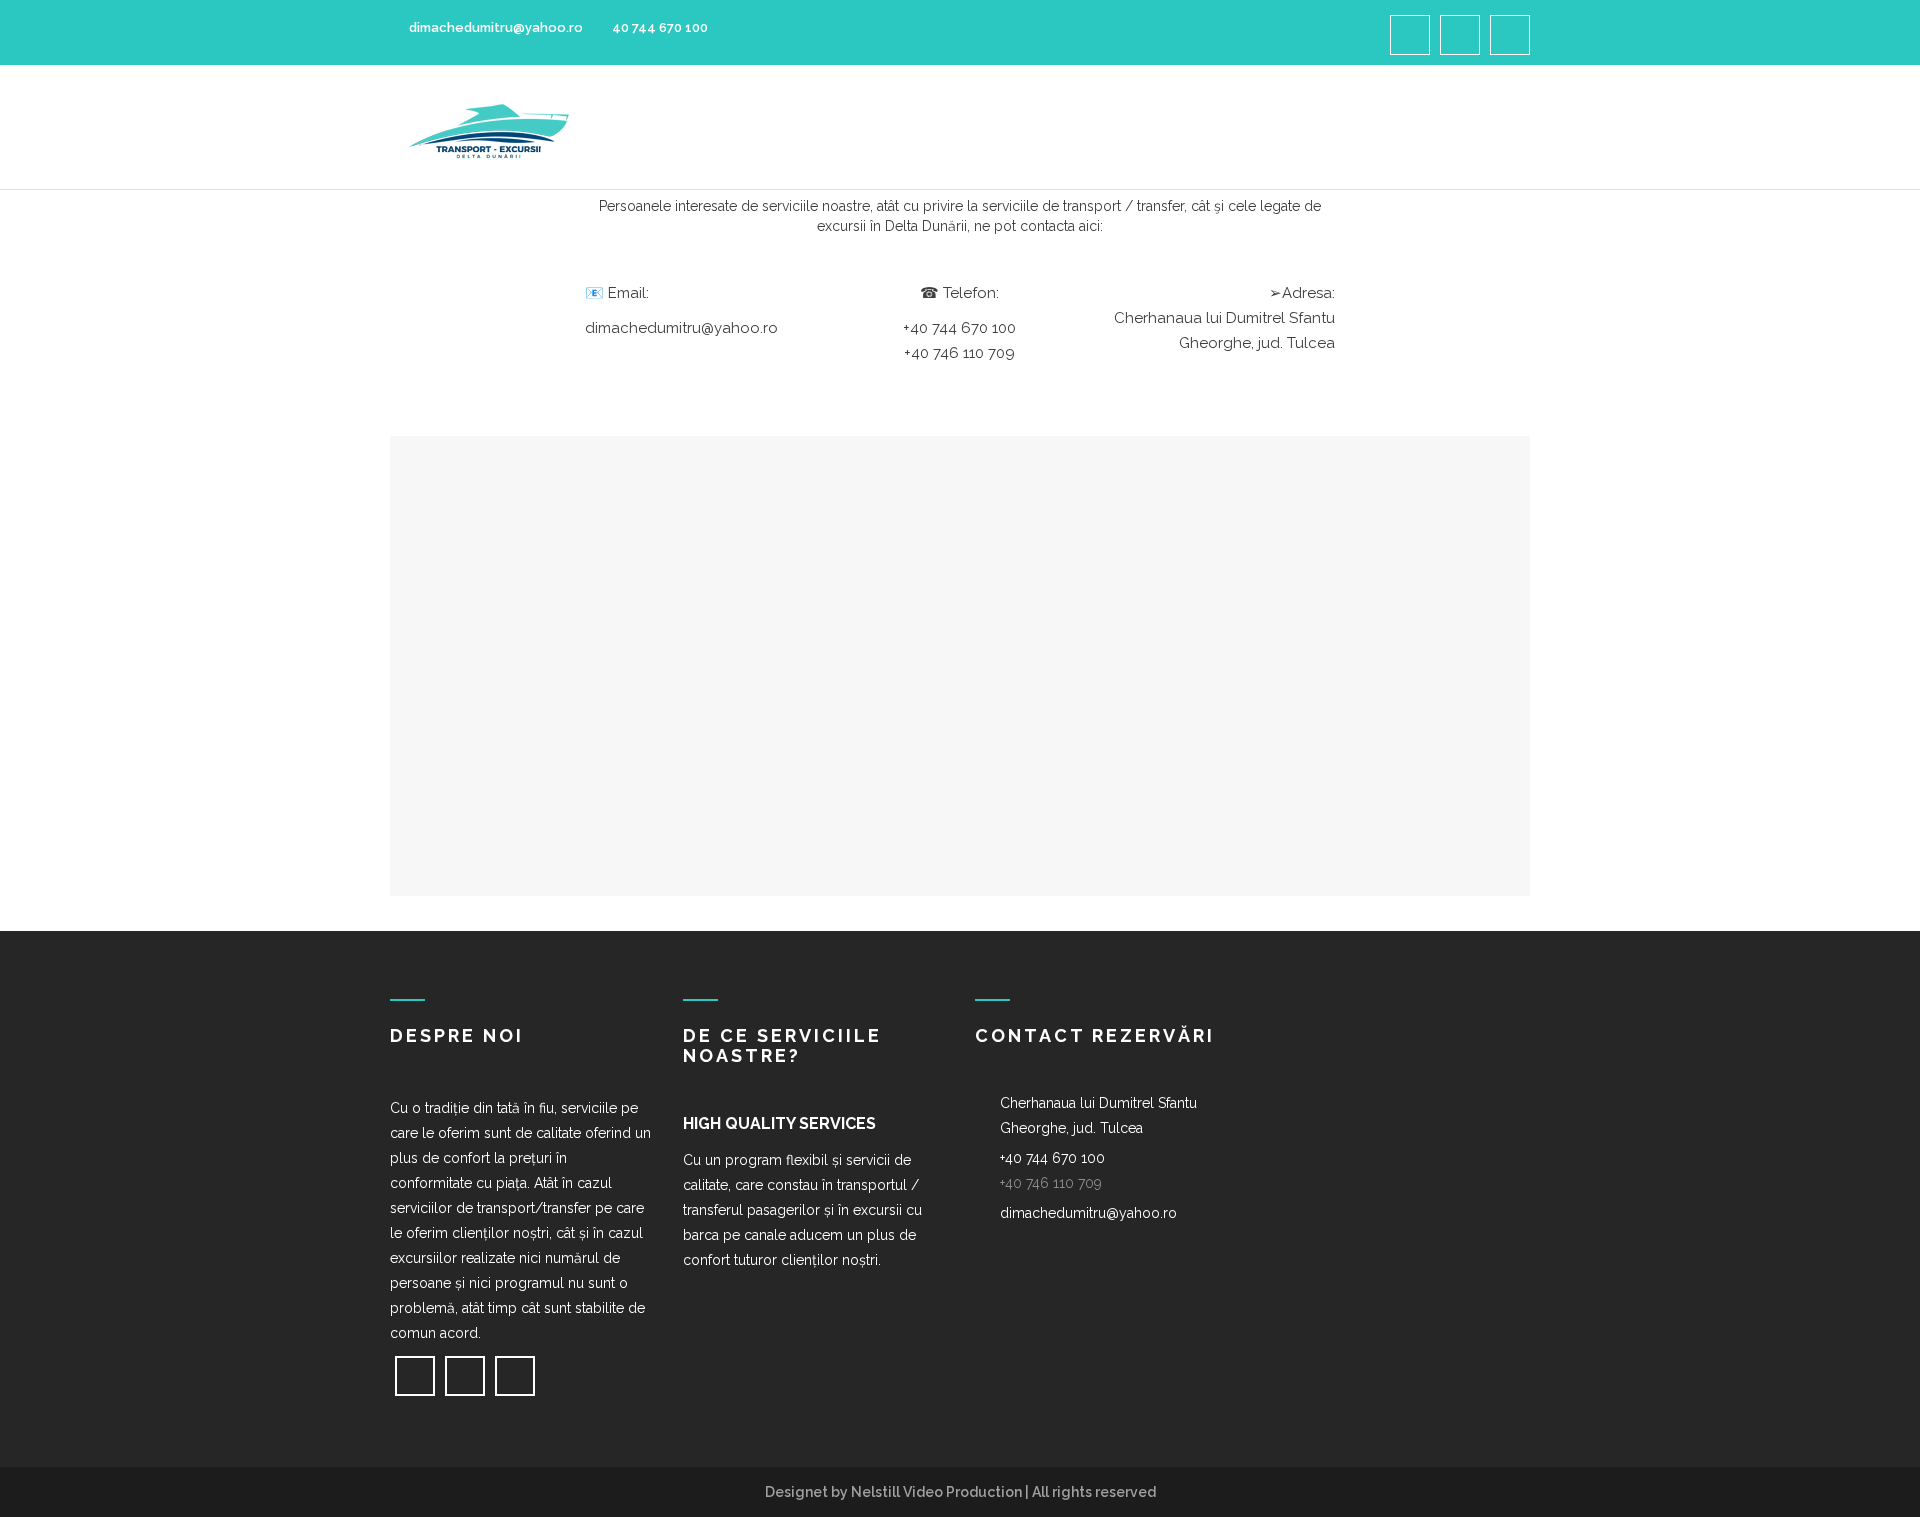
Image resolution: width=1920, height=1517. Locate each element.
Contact (1435, 127)
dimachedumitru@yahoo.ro (494, 27)
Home (792, 127)
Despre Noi (892, 127)
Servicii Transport (1054, 127)
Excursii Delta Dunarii (1268, 127)
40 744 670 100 (660, 27)
